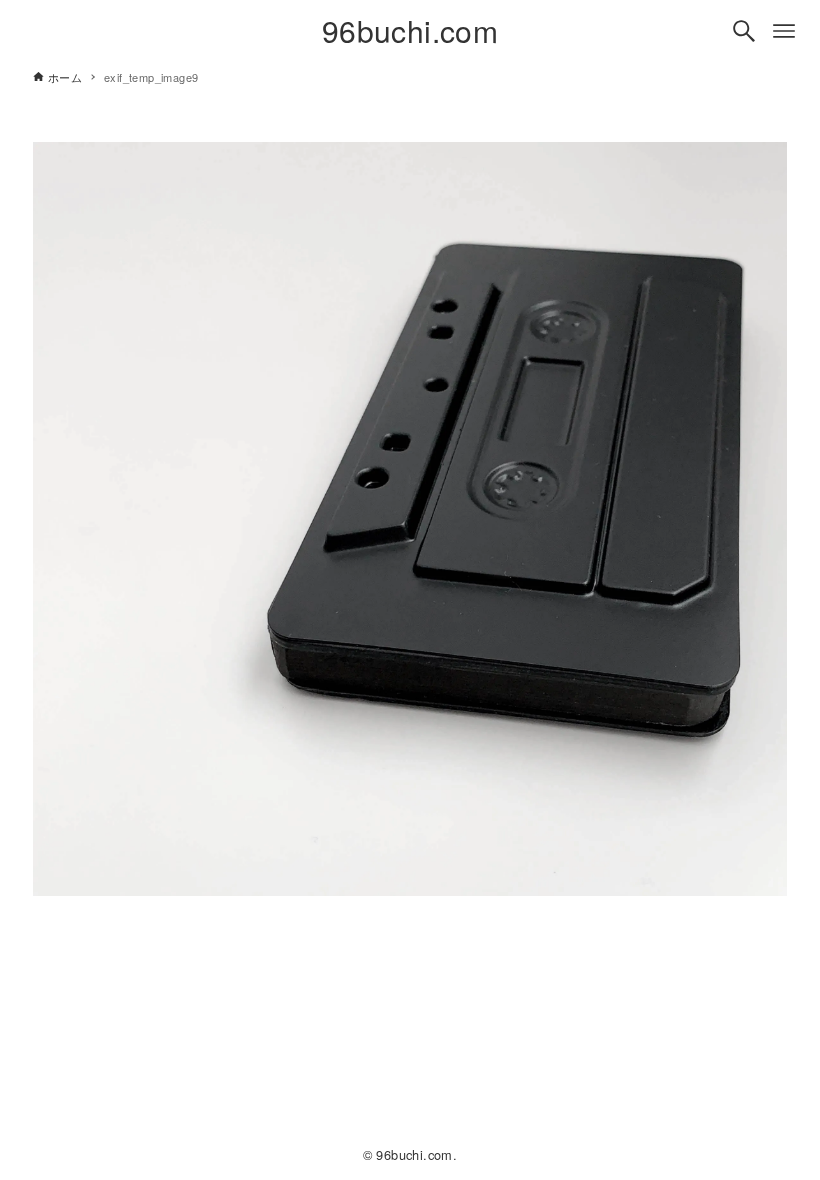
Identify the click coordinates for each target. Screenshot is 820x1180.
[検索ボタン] (744, 31)
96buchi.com (410, 30)
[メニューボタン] (784, 31)
